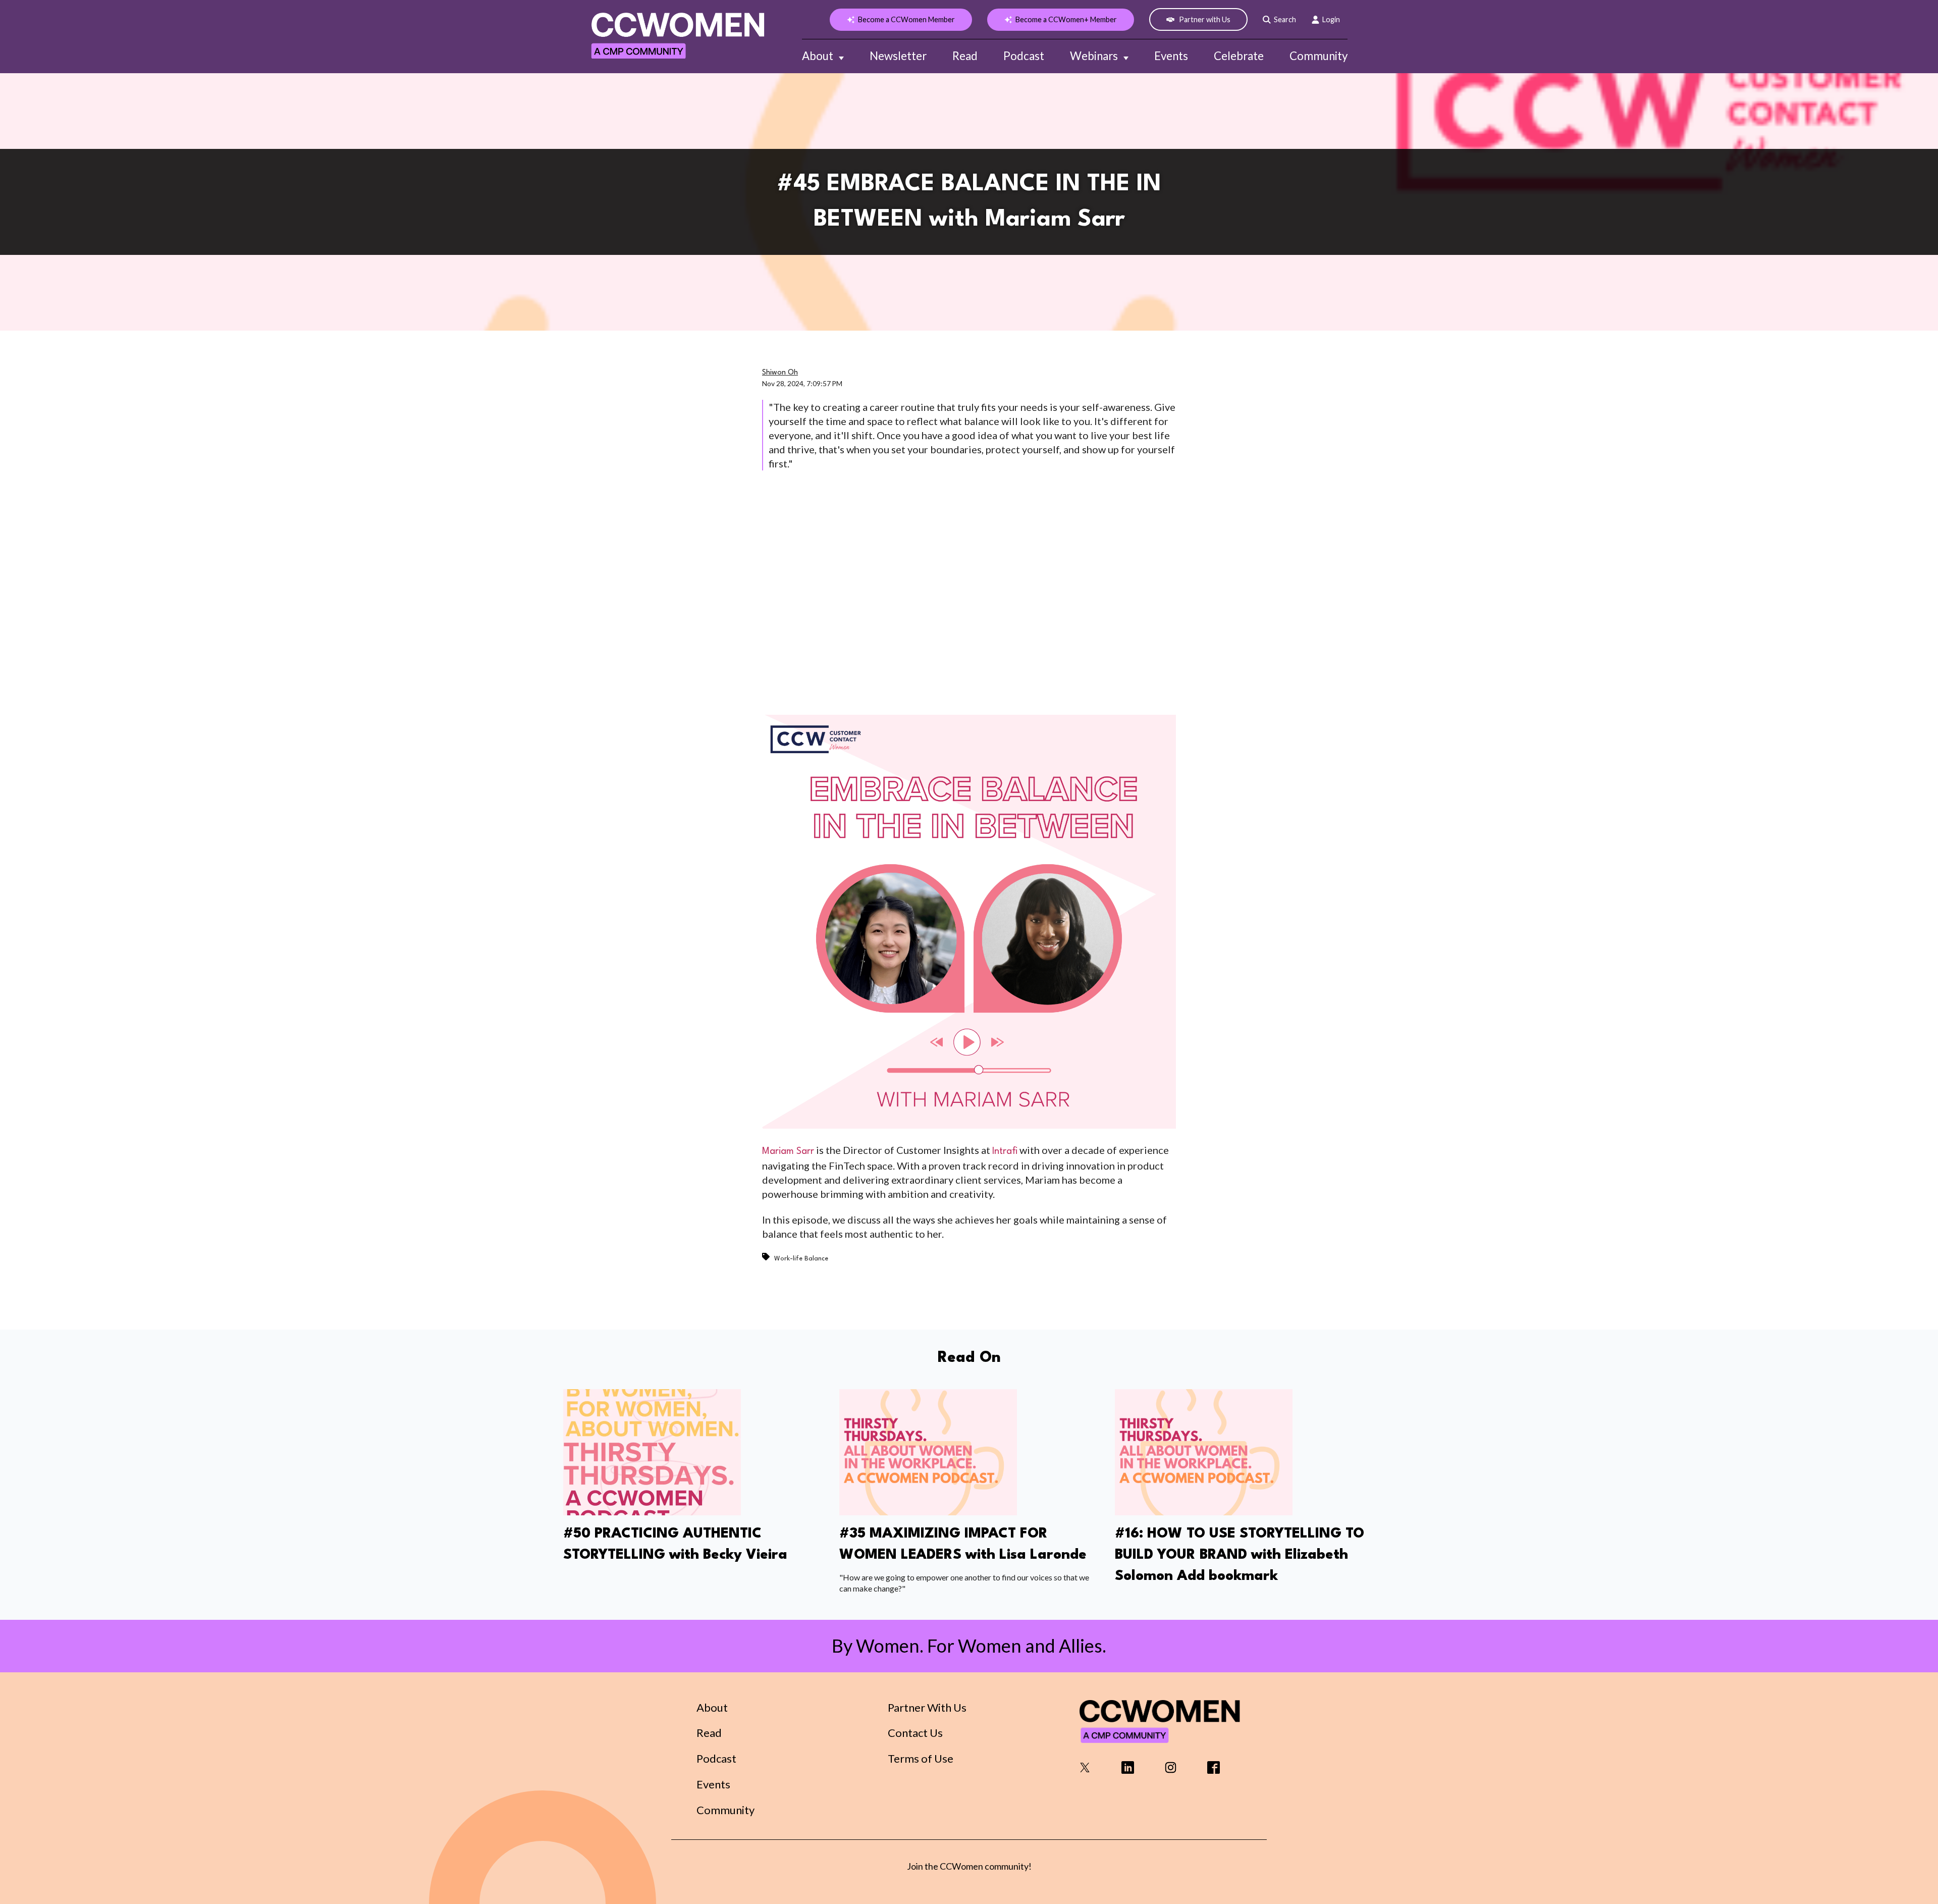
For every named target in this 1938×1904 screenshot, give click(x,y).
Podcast (1024, 56)
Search (1285, 19)
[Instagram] (1171, 1770)
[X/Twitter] (1085, 1770)
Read (965, 56)
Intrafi (1005, 1151)
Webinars (1094, 56)
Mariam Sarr (788, 1151)
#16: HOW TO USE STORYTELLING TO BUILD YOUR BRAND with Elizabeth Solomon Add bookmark (1240, 1555)
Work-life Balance (801, 1259)
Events (1171, 56)
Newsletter (898, 56)
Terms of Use (921, 1758)
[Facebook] (1214, 1770)
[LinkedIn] (1128, 1770)
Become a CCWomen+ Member (1066, 19)
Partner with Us (1204, 19)
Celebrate (1239, 56)
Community (1318, 56)
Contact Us (915, 1733)
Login (1331, 19)
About (818, 56)
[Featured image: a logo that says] (652, 1512)
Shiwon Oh (780, 373)
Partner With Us (927, 1707)
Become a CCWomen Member (906, 19)
